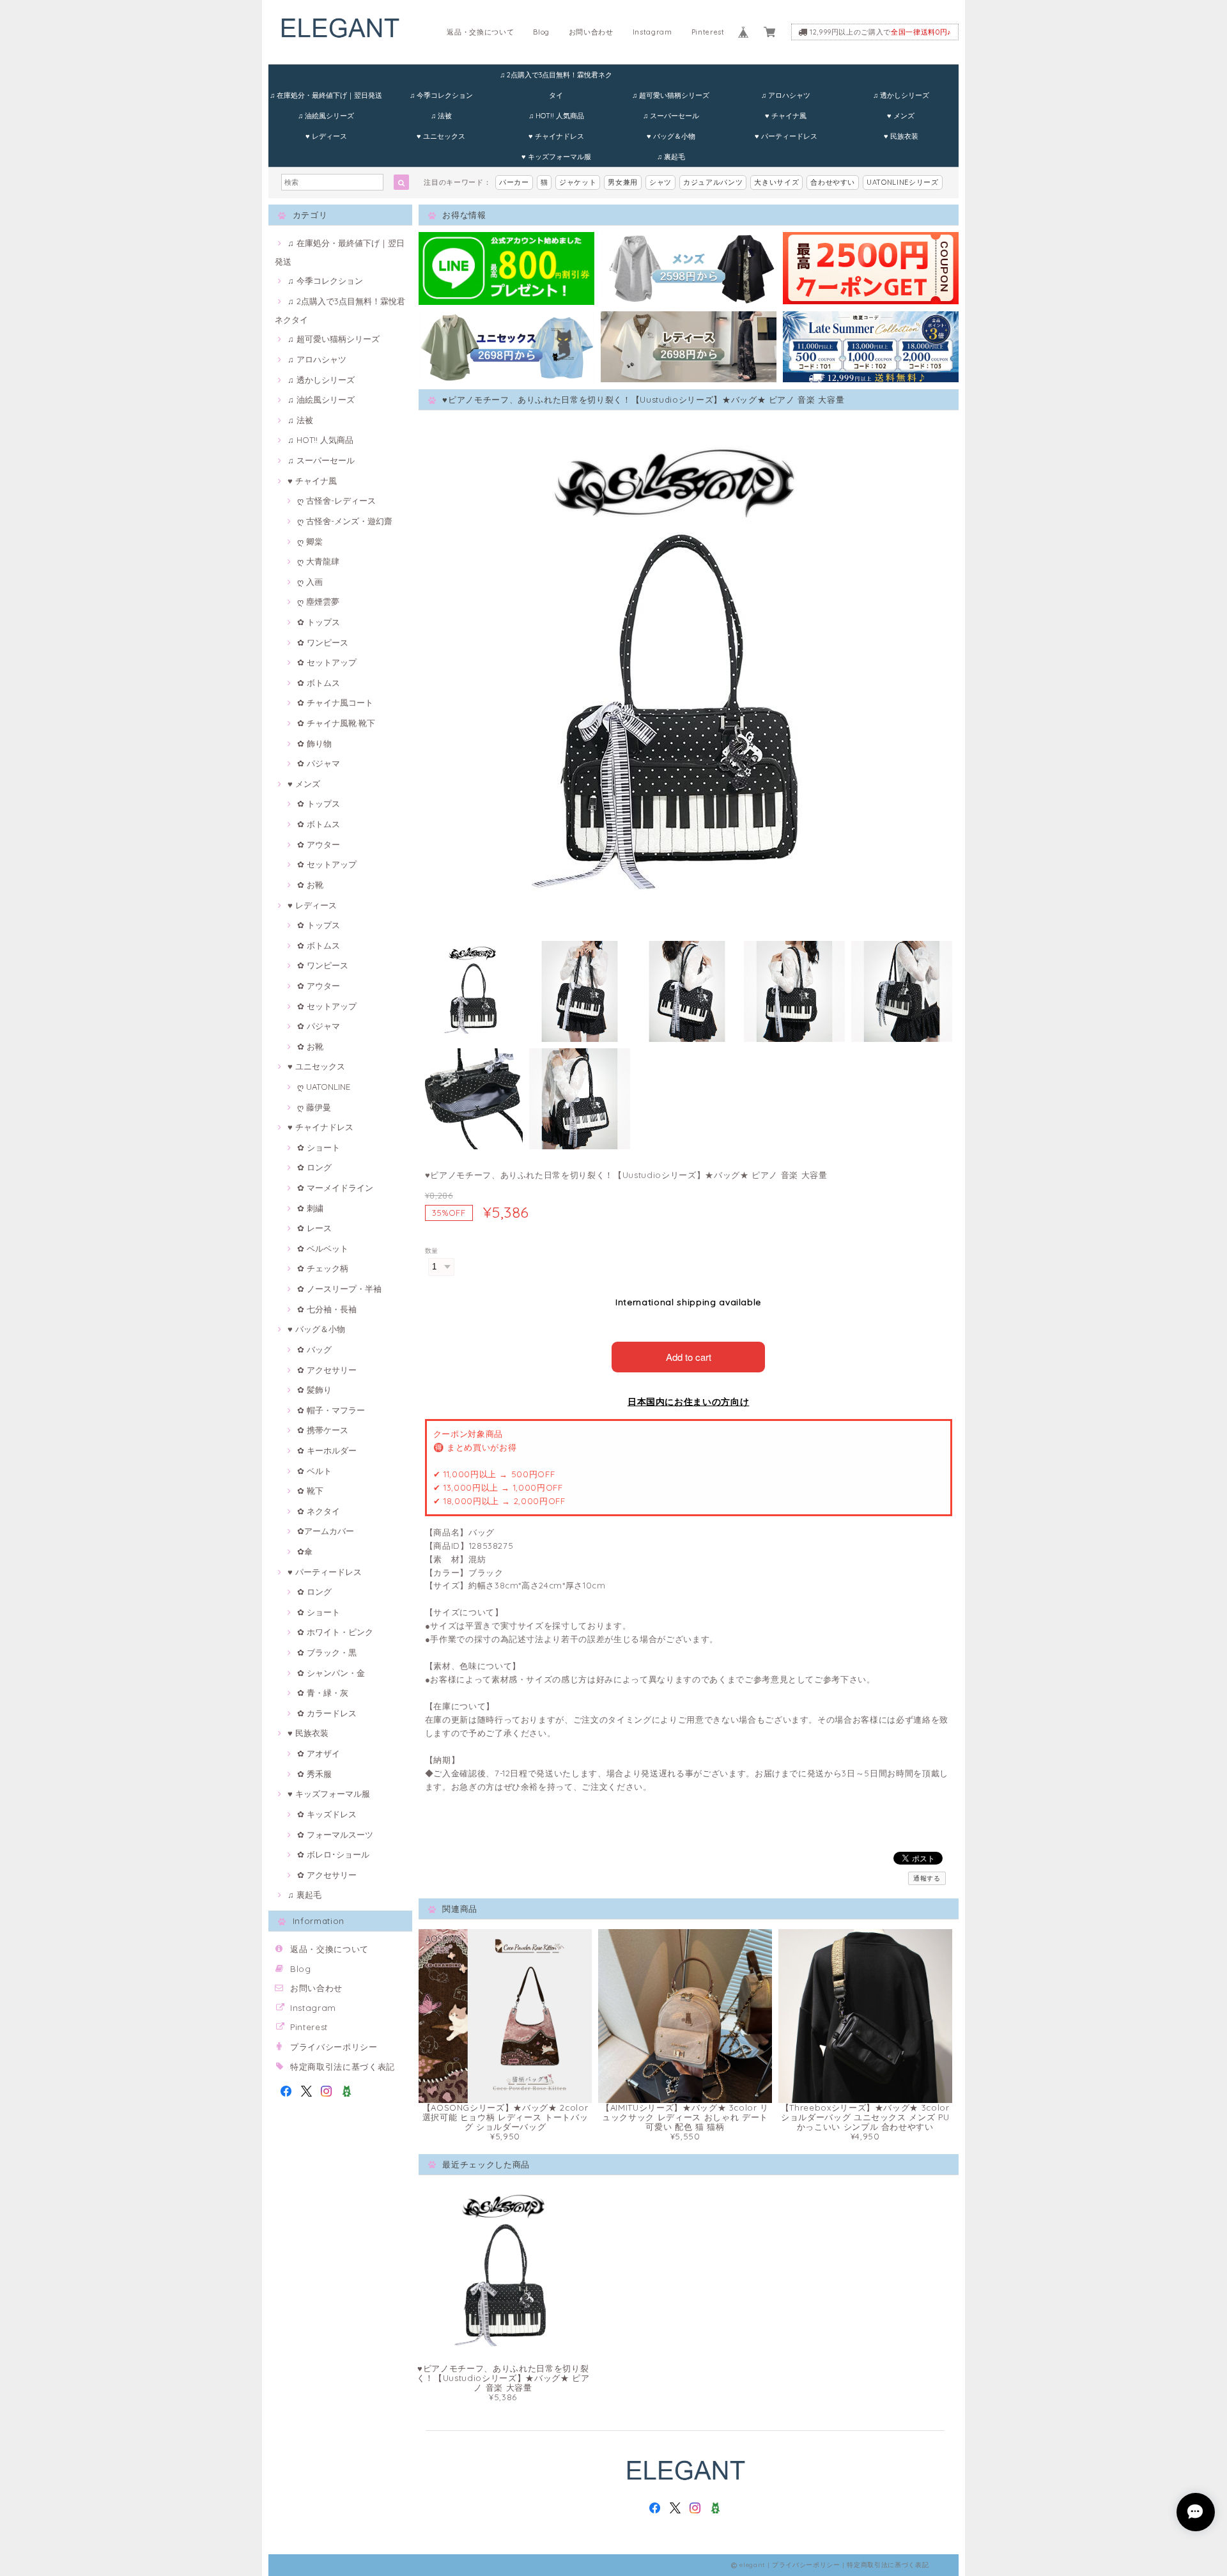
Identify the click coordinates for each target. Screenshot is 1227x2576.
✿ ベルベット (323, 1248)
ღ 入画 (310, 582)
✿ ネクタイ (319, 1511)
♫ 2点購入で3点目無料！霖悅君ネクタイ (556, 78)
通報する (927, 1878)
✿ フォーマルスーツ (335, 1835)
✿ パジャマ (319, 763)
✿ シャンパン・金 (331, 1673)
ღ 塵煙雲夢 (318, 601)
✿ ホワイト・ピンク (335, 1632)
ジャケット (578, 182)
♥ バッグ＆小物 (671, 136)
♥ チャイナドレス (556, 136)
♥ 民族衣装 (901, 136)
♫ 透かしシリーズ (901, 95)
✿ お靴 (310, 885)
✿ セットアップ (327, 662)
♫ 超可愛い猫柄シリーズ (671, 95)
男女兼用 (623, 182)
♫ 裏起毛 (671, 157)
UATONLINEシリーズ (903, 182)
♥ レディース (326, 136)
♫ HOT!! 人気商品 (556, 116)
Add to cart (689, 1357)
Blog (541, 32)
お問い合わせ (591, 32)
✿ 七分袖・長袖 (327, 1309)
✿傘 (305, 1551)
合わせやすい (833, 182)
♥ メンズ (901, 116)
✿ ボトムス (319, 683)
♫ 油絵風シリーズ (326, 116)
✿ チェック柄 (323, 1268)
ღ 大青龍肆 (318, 561)
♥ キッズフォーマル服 (556, 157)
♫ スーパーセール (671, 116)
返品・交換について (480, 32)
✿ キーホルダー (327, 1450)
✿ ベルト (314, 1471)
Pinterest (708, 32)
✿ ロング (314, 1167)
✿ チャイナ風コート (335, 702)
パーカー (514, 182)
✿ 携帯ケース (323, 1430)
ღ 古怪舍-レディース (336, 500)
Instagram (652, 32)
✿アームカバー (326, 1531)
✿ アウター (319, 844)
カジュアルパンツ (713, 182)
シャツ (660, 182)
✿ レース (314, 1228)
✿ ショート (319, 1147)
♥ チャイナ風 (786, 116)
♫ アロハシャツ (786, 95)
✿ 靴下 (310, 1491)
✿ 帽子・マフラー (331, 1410)
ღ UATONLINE (324, 1087)
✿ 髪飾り (314, 1390)
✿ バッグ (314, 1349)
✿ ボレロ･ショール (333, 1854)
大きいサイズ (776, 182)
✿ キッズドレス (327, 1814)
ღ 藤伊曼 (314, 1107)
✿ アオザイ (319, 1753)
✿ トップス (319, 622)
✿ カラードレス (327, 1713)
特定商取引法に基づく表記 (343, 2067)
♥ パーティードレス (786, 136)
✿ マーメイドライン (335, 1188)
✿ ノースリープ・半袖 (339, 1289)
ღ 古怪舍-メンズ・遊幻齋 (345, 521)
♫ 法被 (441, 116)
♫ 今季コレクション (441, 95)
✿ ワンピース (323, 642)
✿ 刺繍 (310, 1208)
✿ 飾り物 (314, 743)
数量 (432, 1251)
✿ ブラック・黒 (327, 1652)
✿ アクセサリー (327, 1370)
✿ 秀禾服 (314, 1774)
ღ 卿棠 (310, 541)
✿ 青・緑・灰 (323, 1693)
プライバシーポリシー (334, 2047)
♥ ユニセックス (441, 136)
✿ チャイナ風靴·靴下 (336, 723)
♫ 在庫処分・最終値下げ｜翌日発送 (326, 95)
